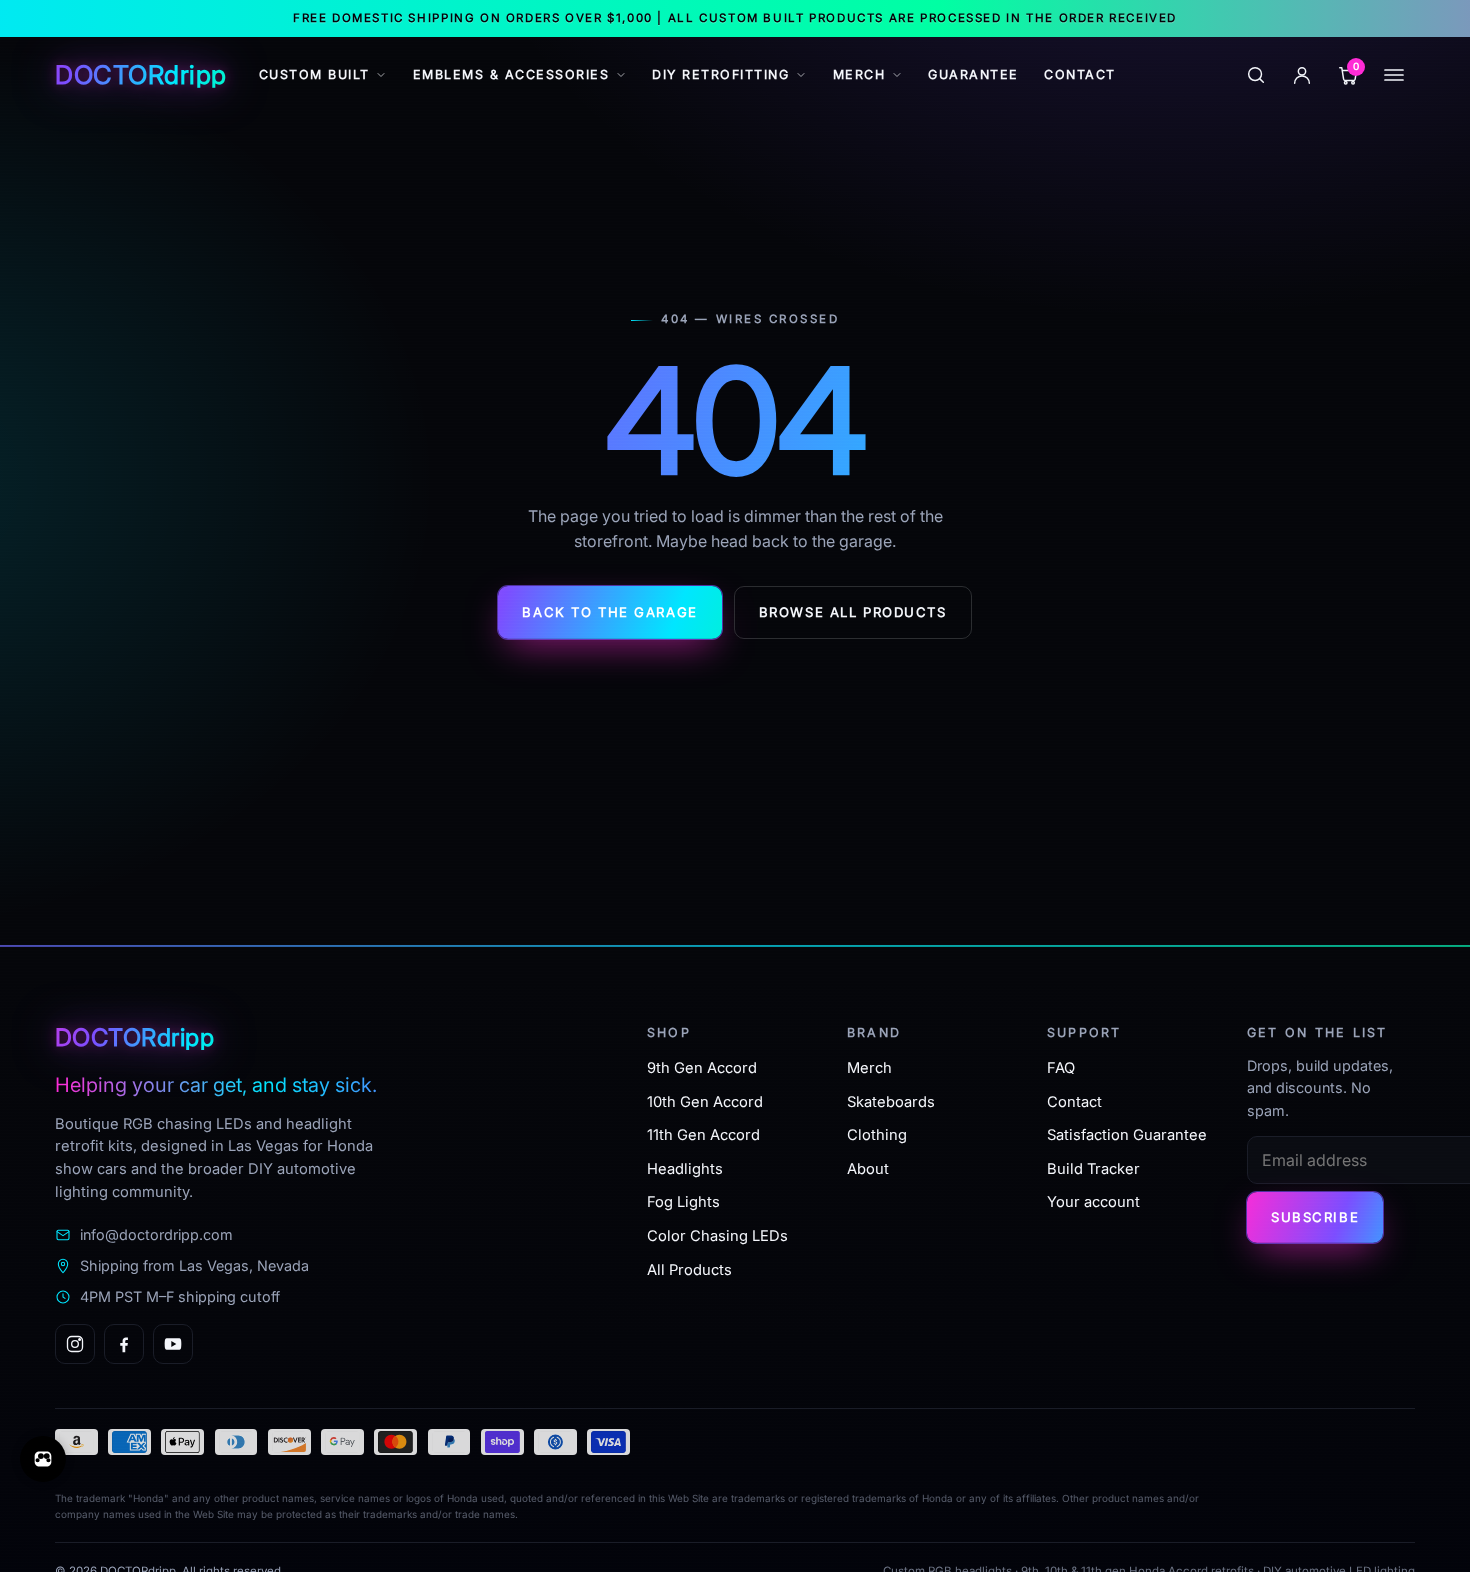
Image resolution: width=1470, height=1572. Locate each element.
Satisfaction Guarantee (1127, 1135)
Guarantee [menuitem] (973, 74)
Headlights (685, 1169)
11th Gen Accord (703, 1135)
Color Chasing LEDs (717, 1236)
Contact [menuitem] (1079, 74)
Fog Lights (683, 1202)
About (868, 1169)
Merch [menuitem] (859, 74)
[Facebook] (124, 1344)
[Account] (1302, 75)
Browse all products (853, 612)
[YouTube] (173, 1344)
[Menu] (1394, 75)
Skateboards (891, 1102)
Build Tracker (1093, 1169)
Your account (1093, 1202)
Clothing (877, 1135)
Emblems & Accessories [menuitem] (511, 74)
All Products (689, 1270)
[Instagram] (75, 1344)
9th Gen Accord (702, 1068)
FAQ (1061, 1068)
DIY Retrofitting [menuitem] (720, 74)
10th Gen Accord (705, 1102)
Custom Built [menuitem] (314, 74)
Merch (869, 1068)
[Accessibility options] (43, 1459)
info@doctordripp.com (156, 1234)
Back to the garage (609, 612)
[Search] (1256, 75)
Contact (1074, 1102)
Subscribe (1315, 1217)
